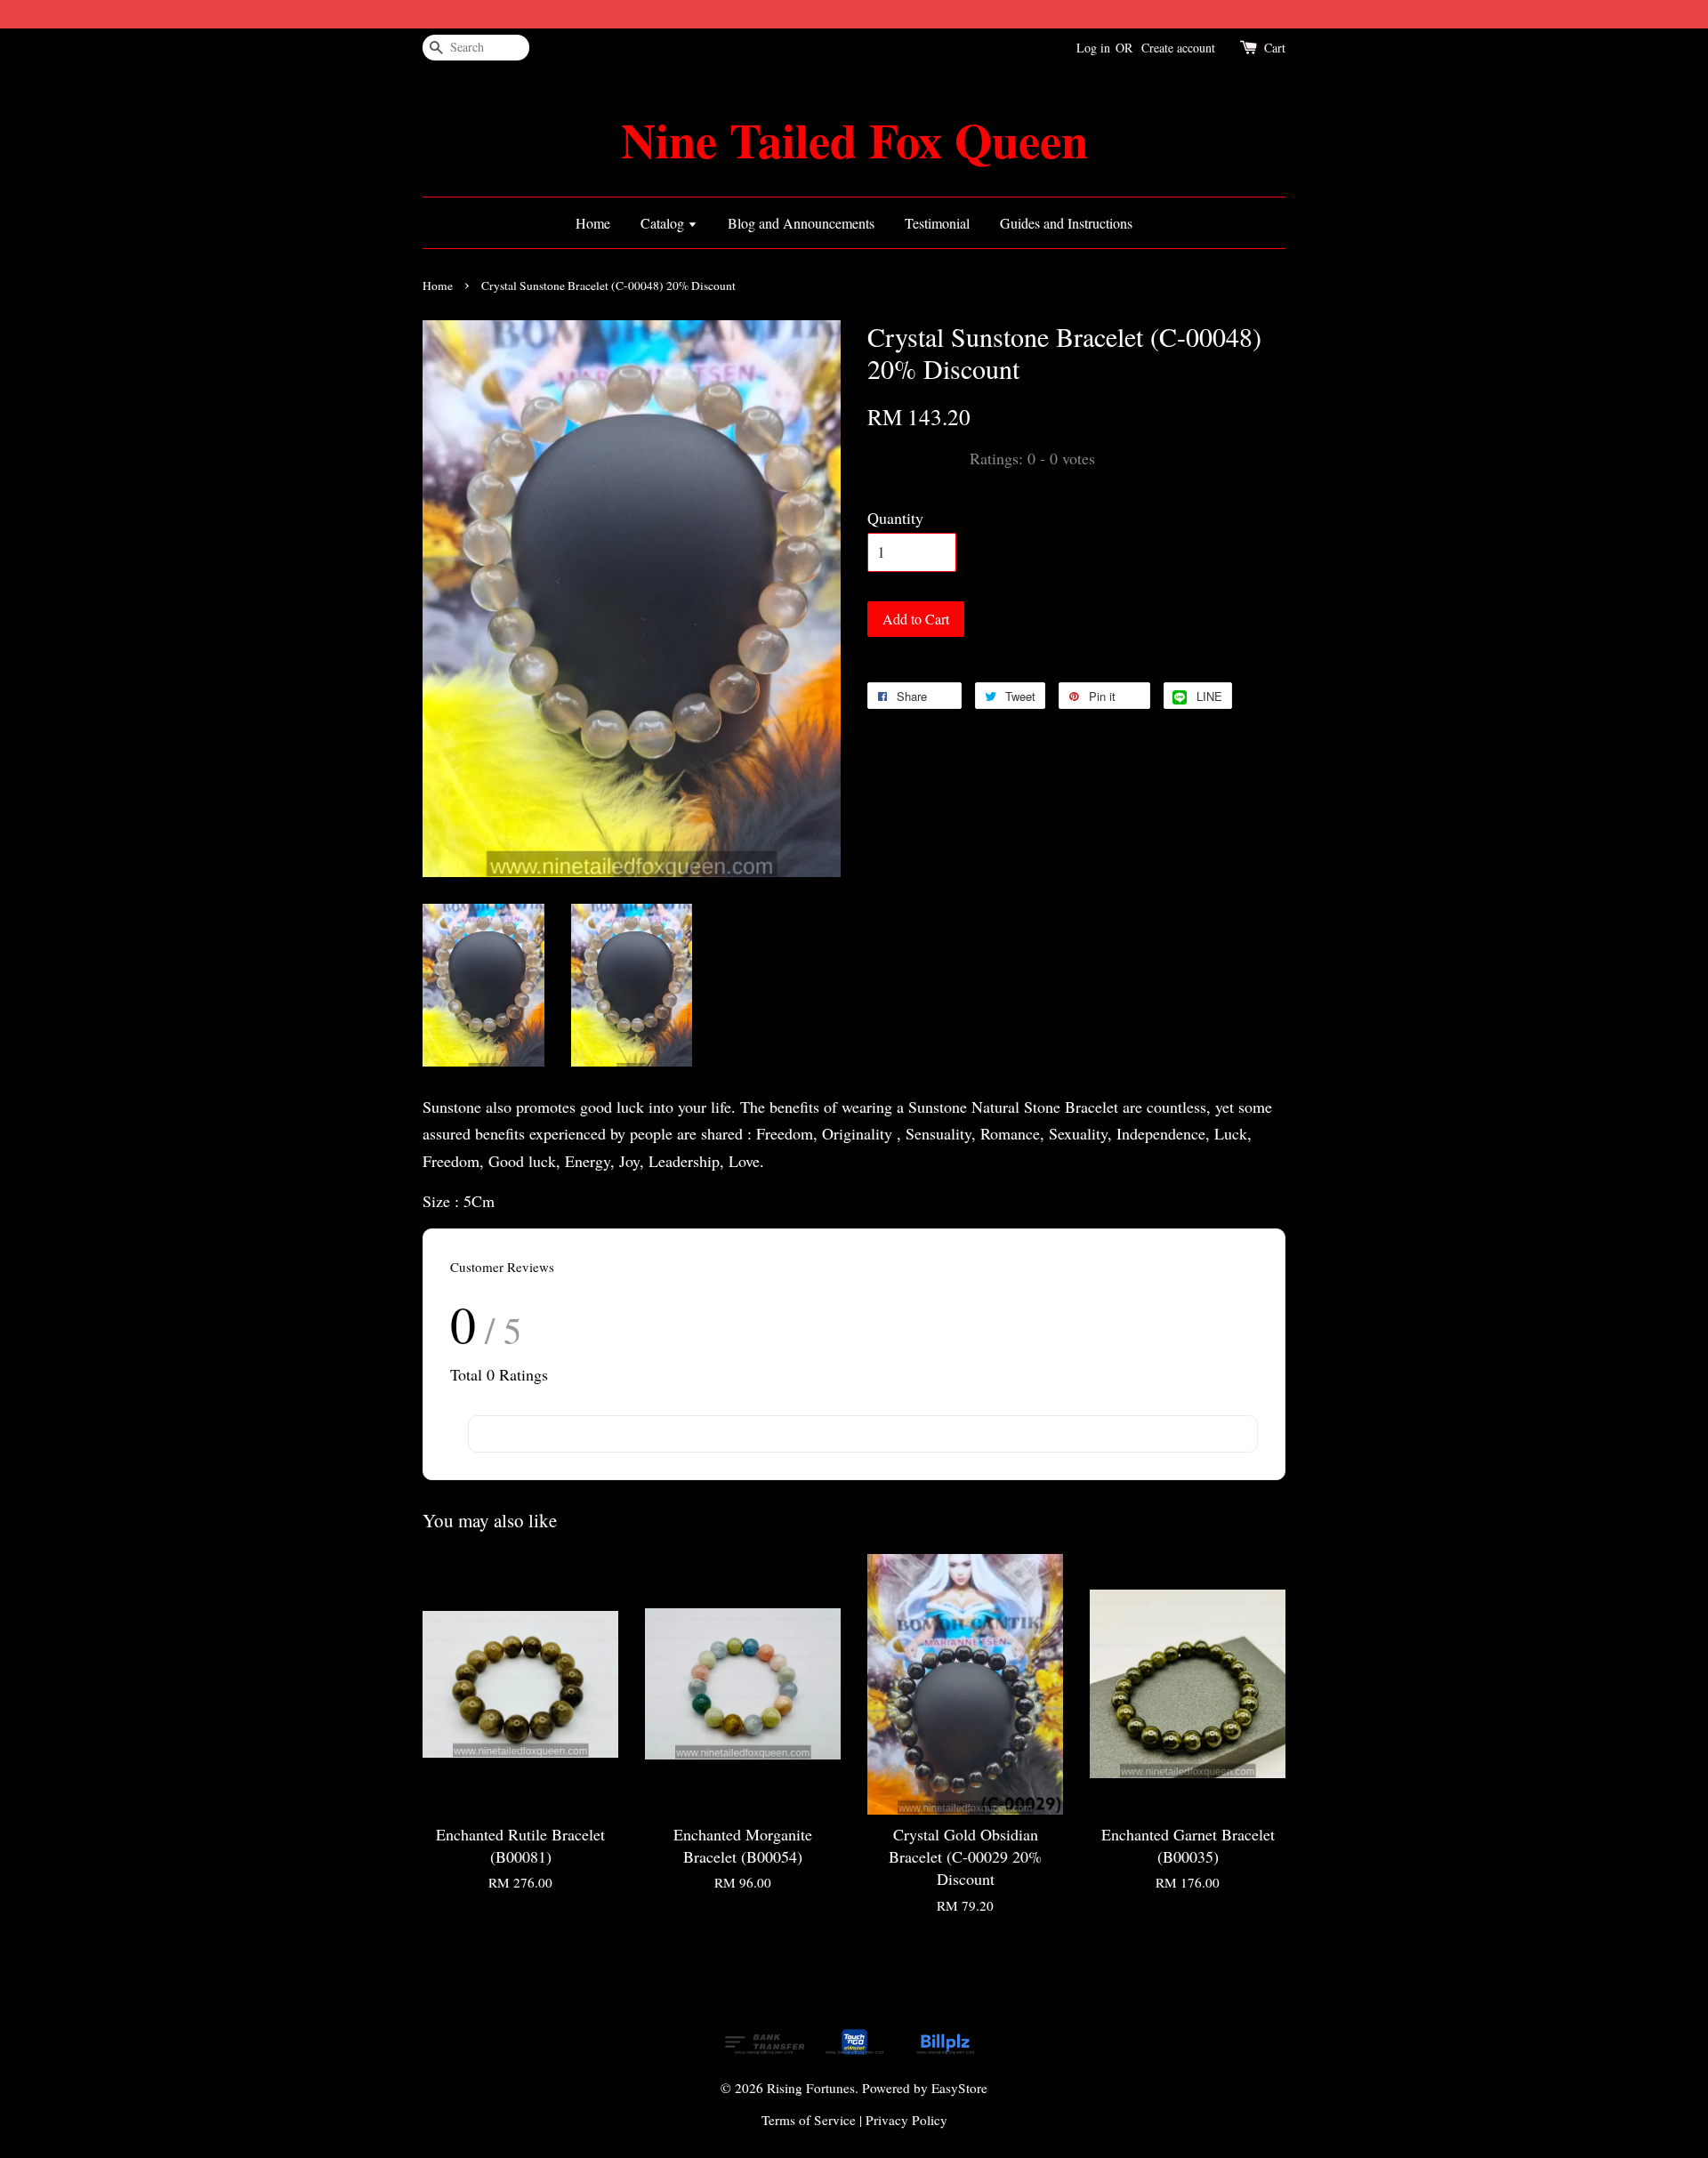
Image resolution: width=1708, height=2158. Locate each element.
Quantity (895, 518)
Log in (1093, 48)
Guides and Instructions (1066, 223)
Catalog (664, 223)
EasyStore (959, 2088)
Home (593, 223)
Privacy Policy (906, 2120)
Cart (1275, 48)
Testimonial (937, 223)
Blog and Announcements (801, 223)
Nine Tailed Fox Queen (854, 140)
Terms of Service (809, 2120)
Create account (1178, 48)
